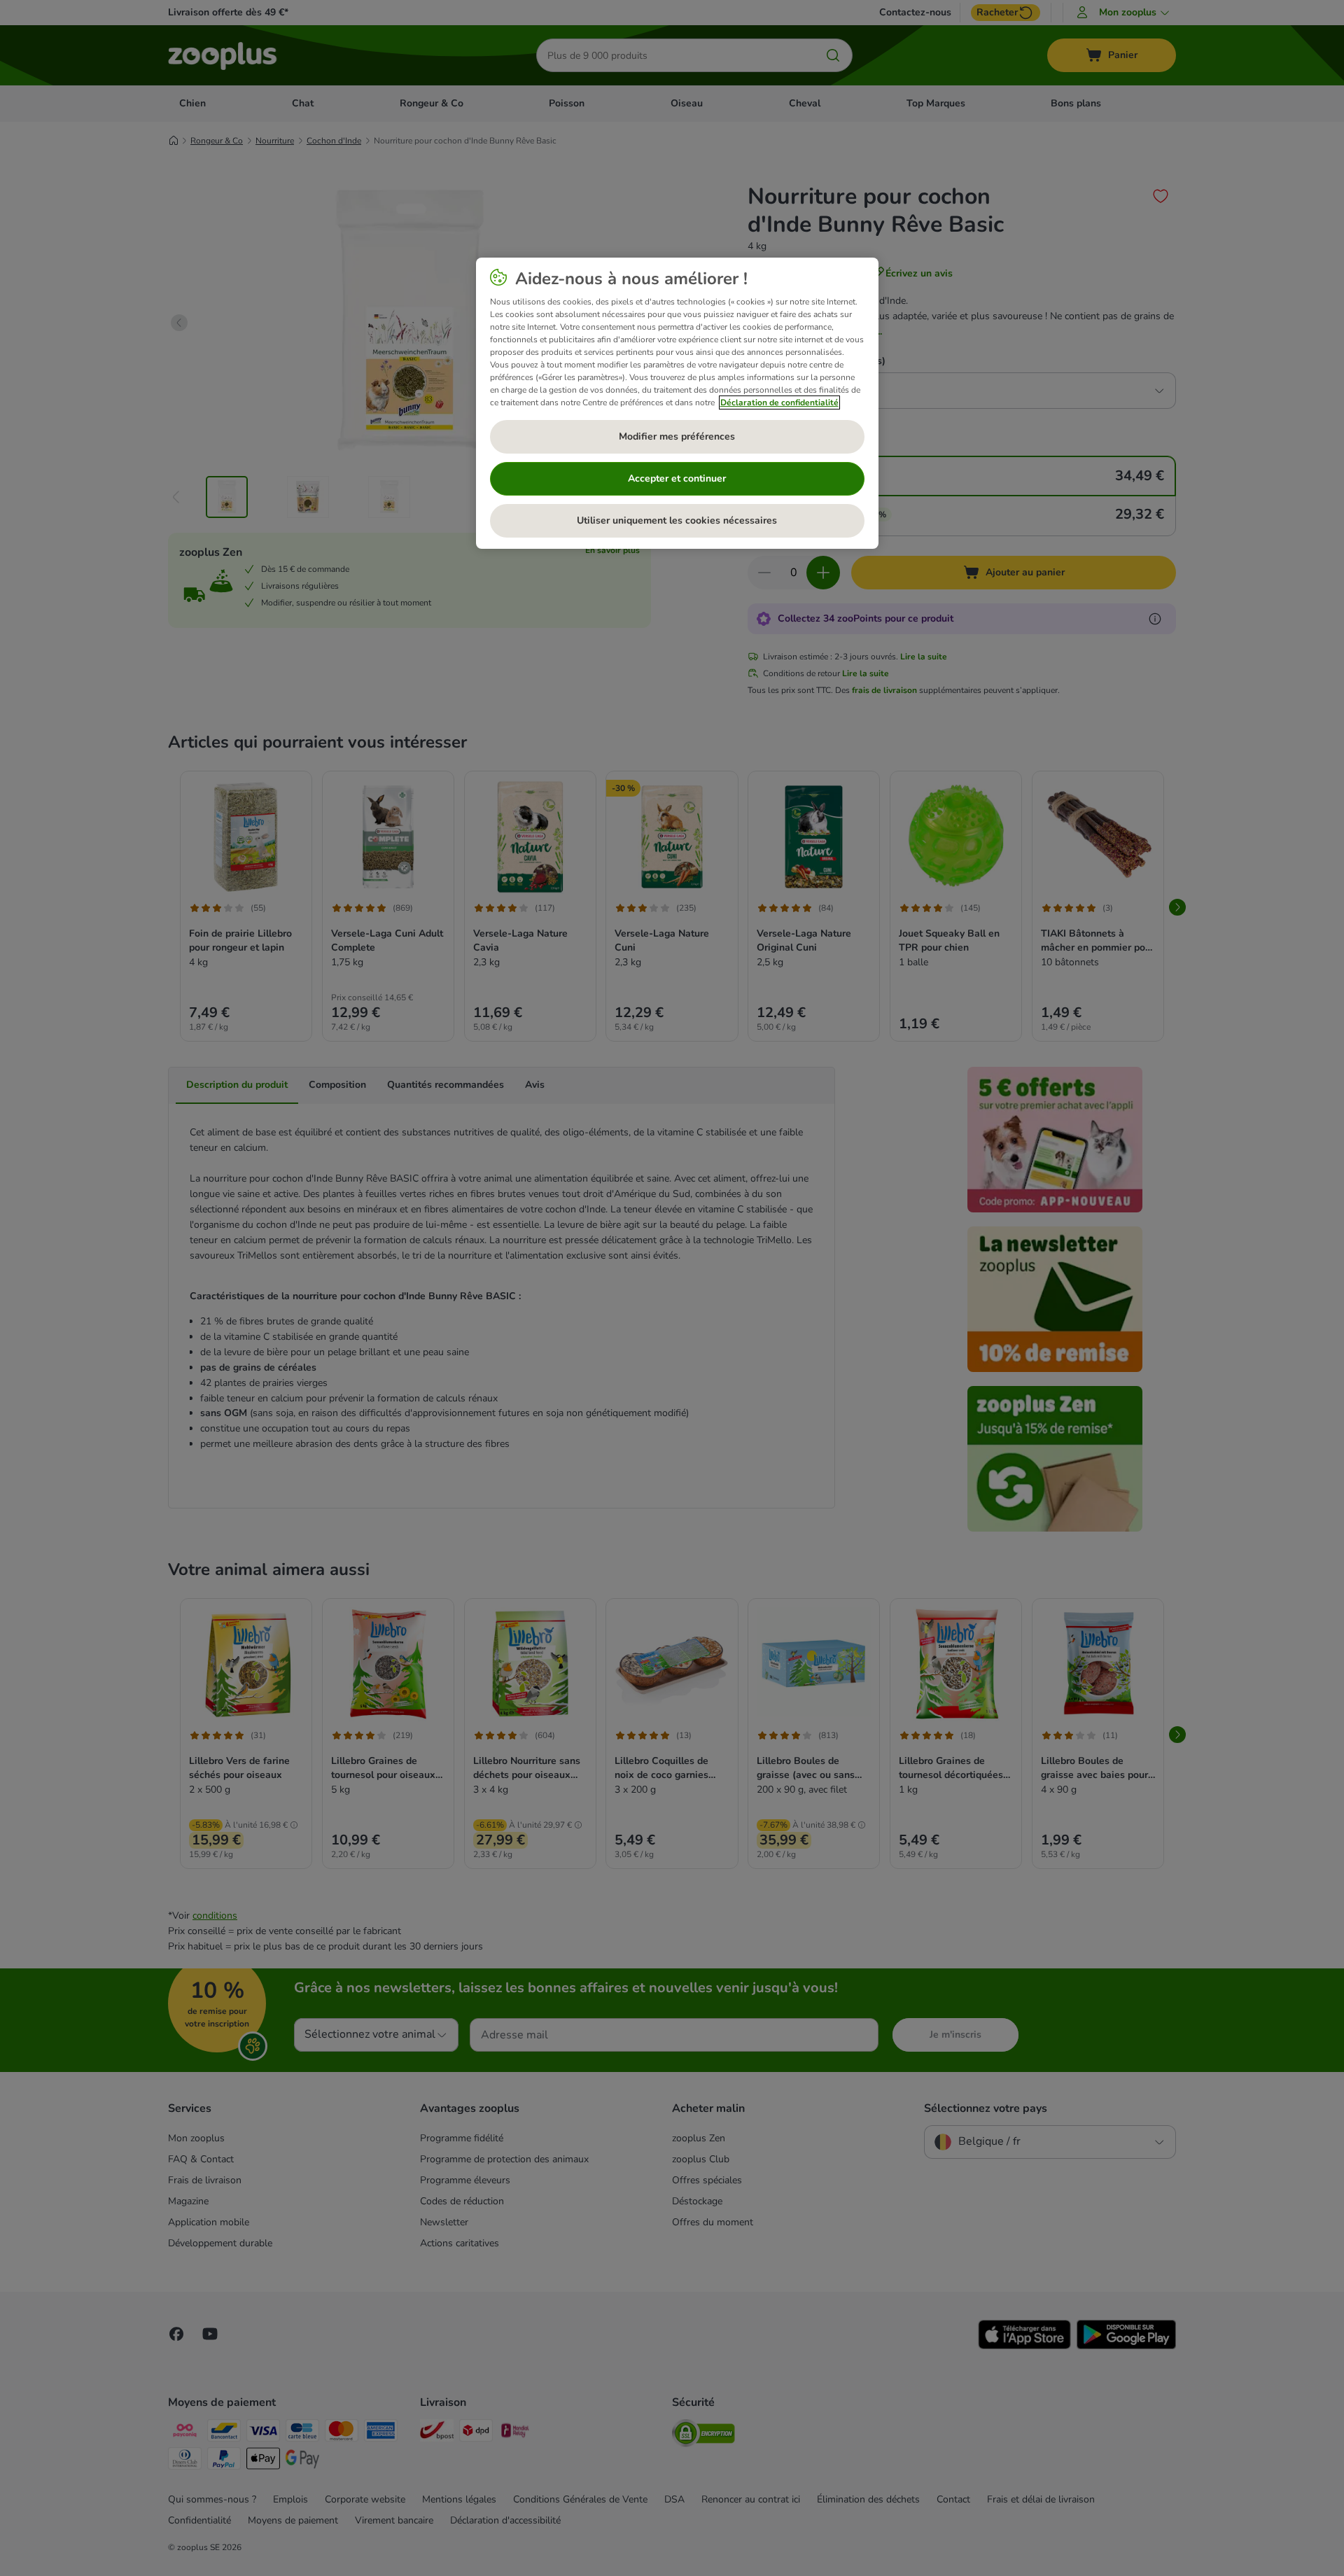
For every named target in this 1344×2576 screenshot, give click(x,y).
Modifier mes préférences (677, 436)
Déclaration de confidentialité (779, 402)
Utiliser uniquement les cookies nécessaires (677, 520)
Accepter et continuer (677, 478)
